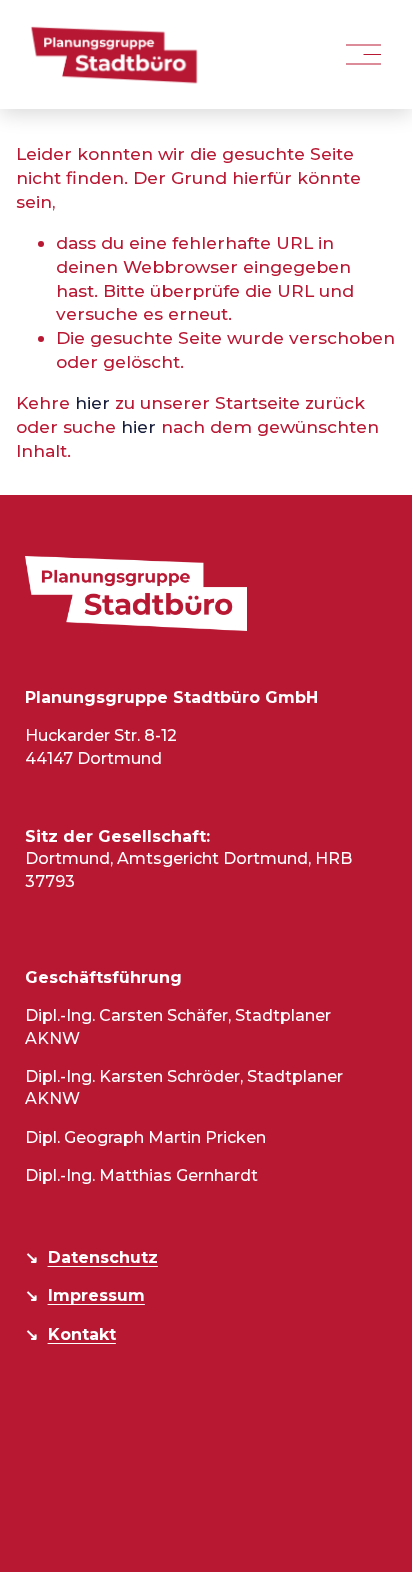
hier (92, 402)
